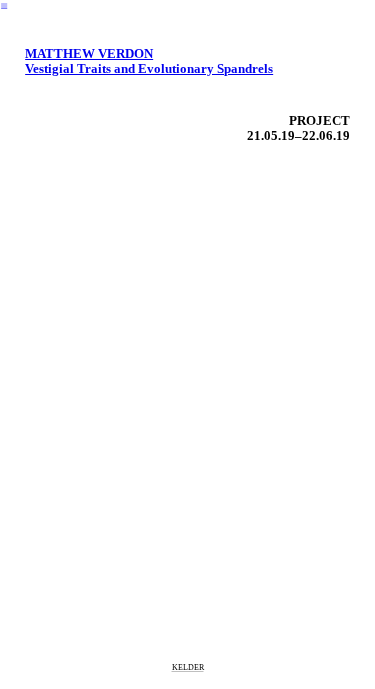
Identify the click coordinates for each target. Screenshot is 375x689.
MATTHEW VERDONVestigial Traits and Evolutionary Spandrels (149, 61)
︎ (4, 6)
